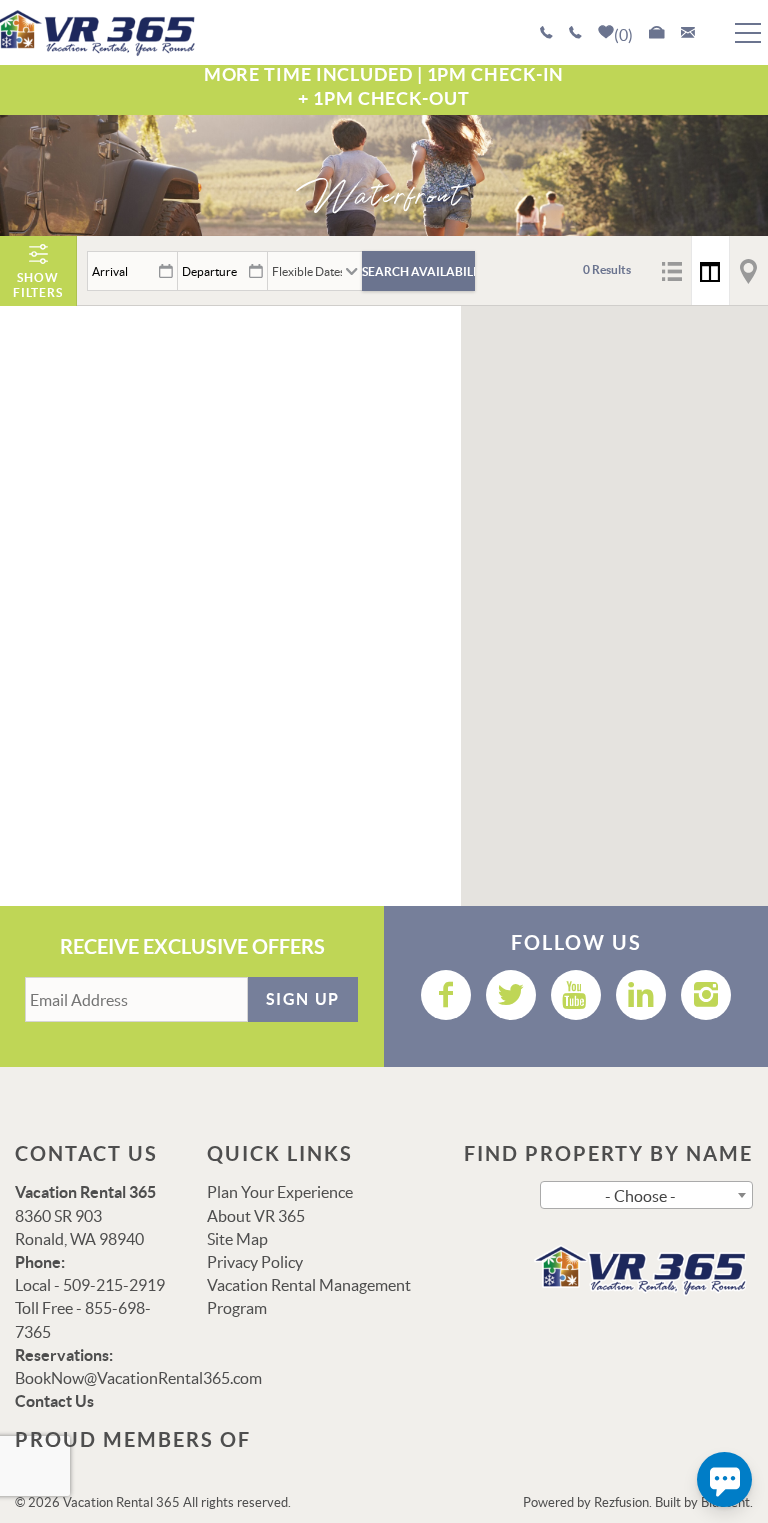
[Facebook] (446, 995)
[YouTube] (576, 995)
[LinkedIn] (641, 995)
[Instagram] (706, 995)
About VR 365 (256, 1216)
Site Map (237, 1239)
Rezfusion (621, 1502)
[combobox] (646, 1195)
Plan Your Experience (280, 1192)
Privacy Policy (255, 1262)
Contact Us (54, 1401)
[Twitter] (511, 995)
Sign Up (303, 999)
